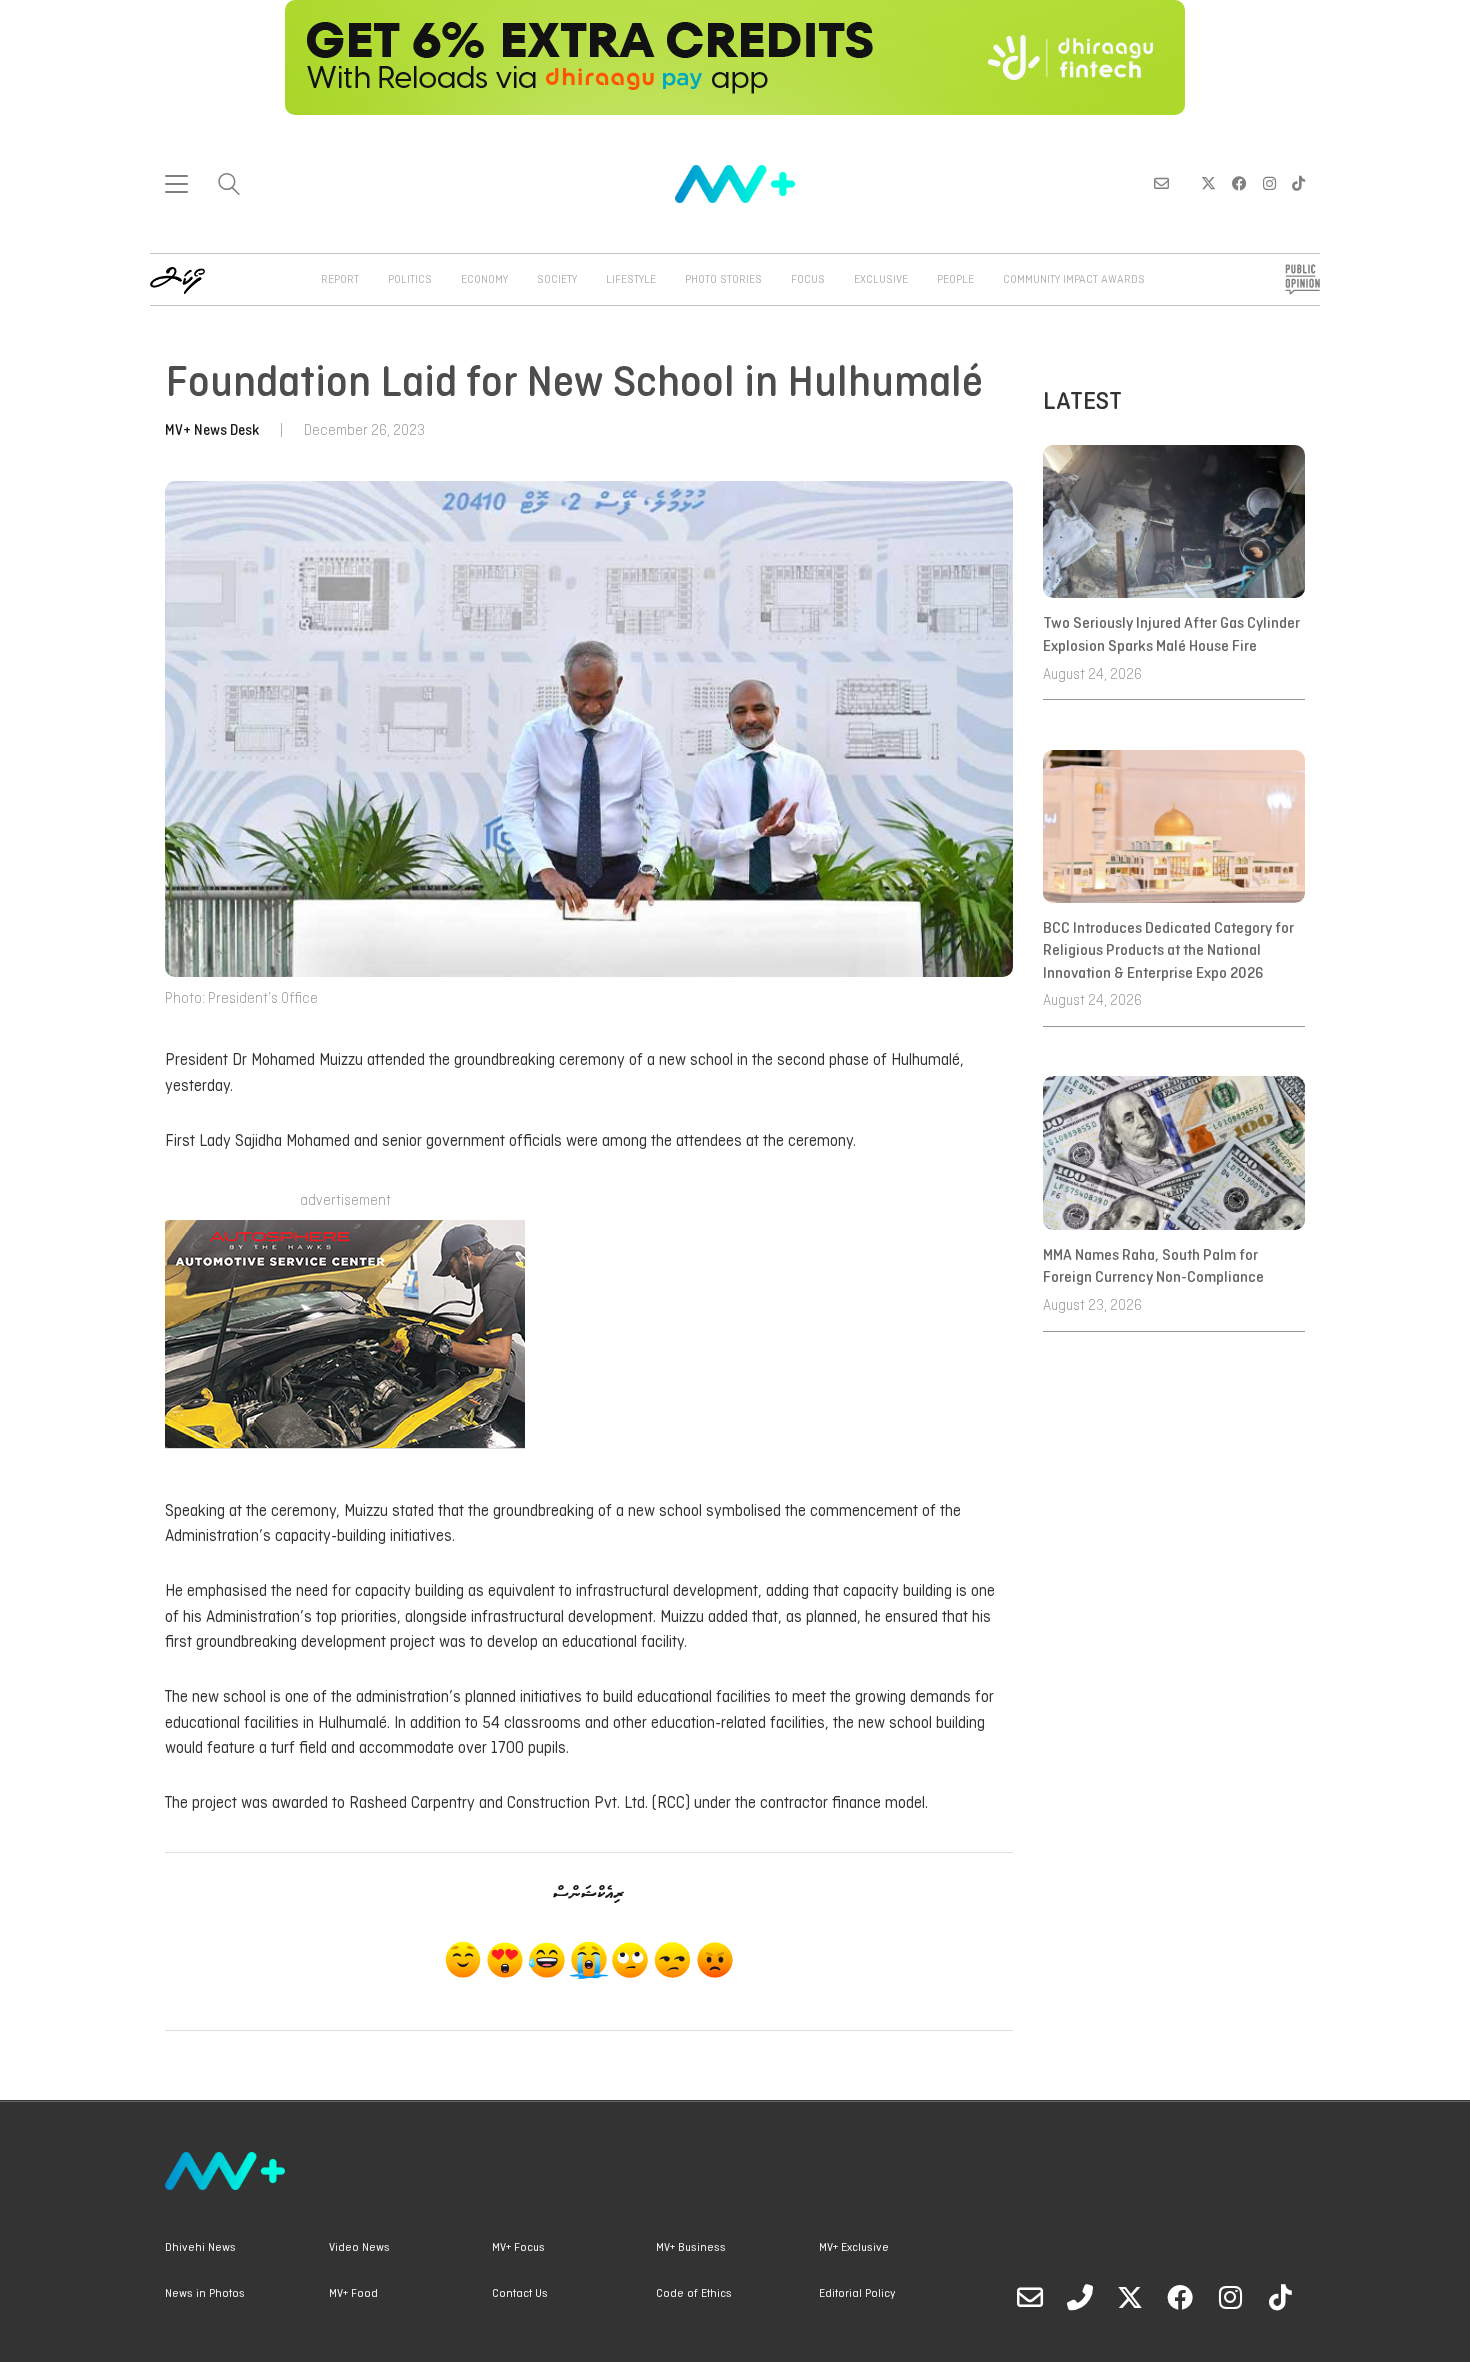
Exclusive (881, 280)
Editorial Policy (857, 2294)
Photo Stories (723, 280)
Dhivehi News (200, 2248)
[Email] (1030, 2297)
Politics (410, 280)
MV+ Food (353, 2294)
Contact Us (520, 2294)
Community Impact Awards (1074, 280)
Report (340, 280)
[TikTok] (1280, 2297)
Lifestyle (631, 280)
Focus (808, 280)
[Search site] (229, 186)
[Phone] (1080, 2297)
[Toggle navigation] (176, 184)
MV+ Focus (518, 2248)
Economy (484, 280)
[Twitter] (1130, 2297)
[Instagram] (1230, 2297)
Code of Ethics (694, 2294)
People (955, 280)
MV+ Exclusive (854, 2248)
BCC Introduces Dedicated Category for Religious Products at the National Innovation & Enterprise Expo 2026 (1168, 951)
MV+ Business (691, 2248)
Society (557, 280)
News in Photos (205, 2294)
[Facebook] (1180, 2297)
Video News (359, 2248)
